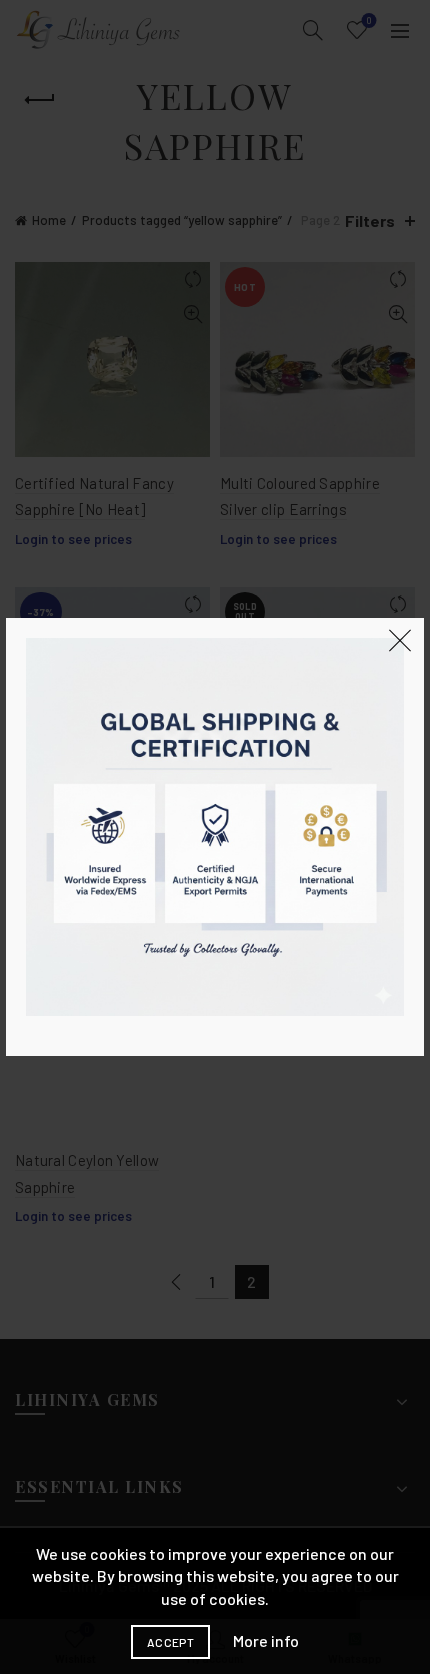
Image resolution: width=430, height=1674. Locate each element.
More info (266, 1640)
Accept (170, 1642)
